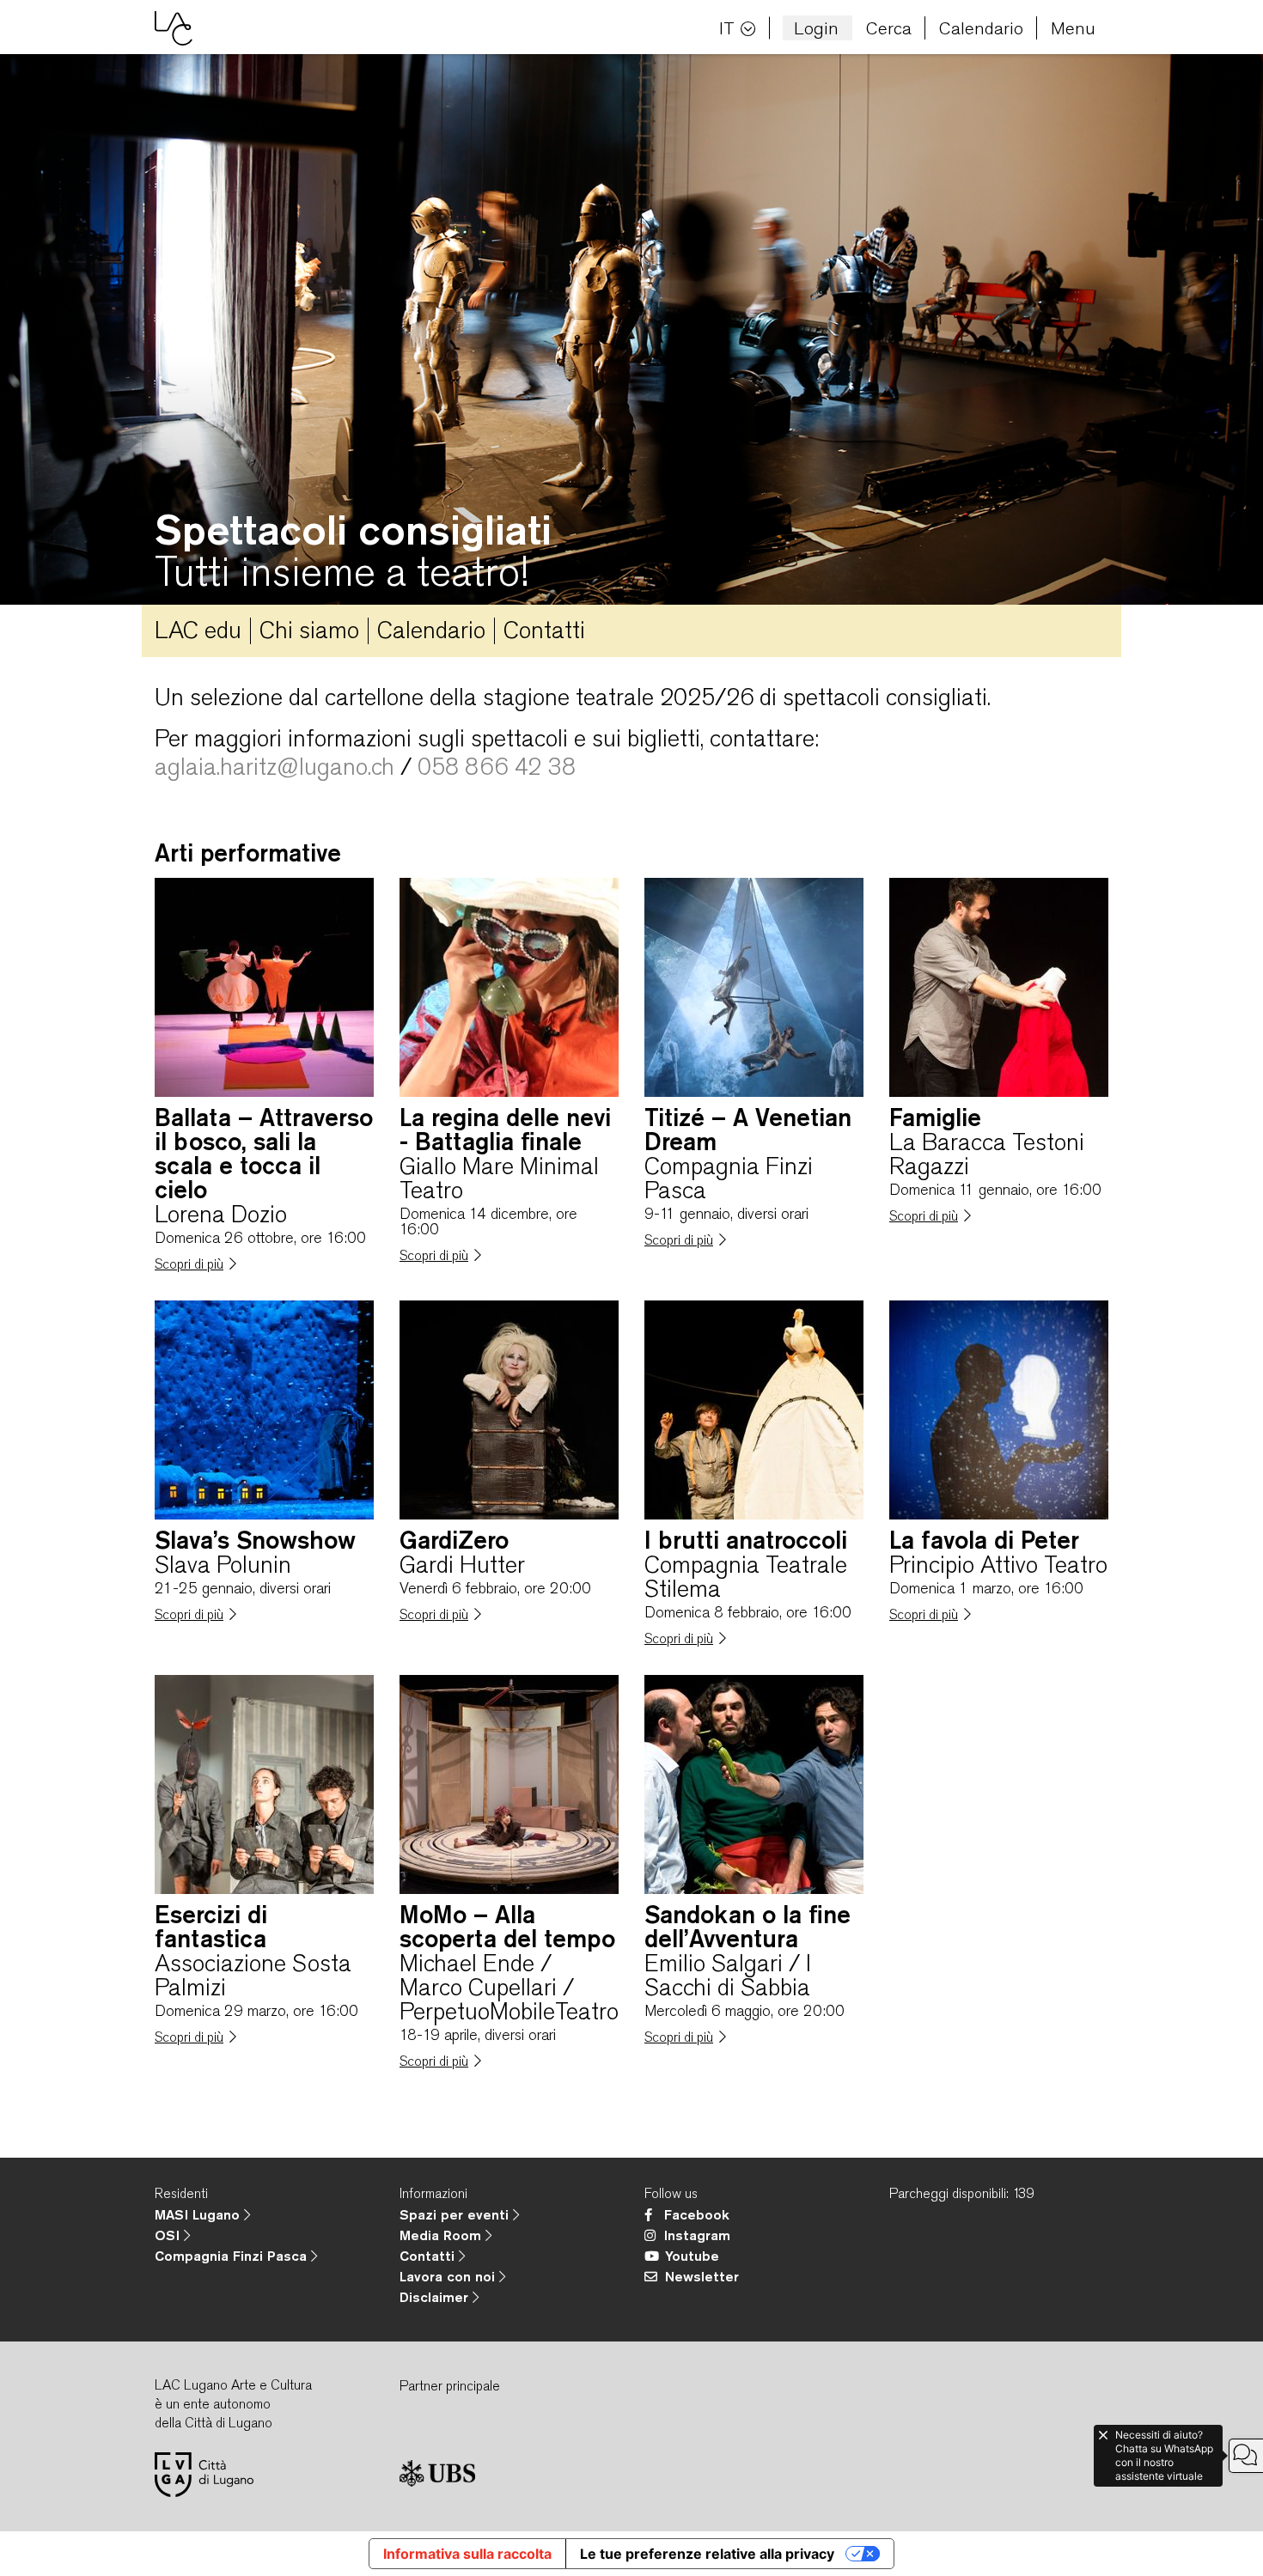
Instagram (697, 2235)
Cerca (889, 28)
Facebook (697, 2214)
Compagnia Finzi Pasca (233, 2256)
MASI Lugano (199, 2214)
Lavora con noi (449, 2276)
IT (727, 28)
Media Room (442, 2235)
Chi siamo (309, 630)
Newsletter (702, 2276)
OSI (169, 2235)
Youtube (692, 2256)
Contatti (544, 630)
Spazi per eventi (456, 2214)
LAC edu (198, 630)
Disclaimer (436, 2297)
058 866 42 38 (497, 766)
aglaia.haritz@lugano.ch (275, 766)
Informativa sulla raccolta (467, 2554)
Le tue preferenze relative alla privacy (707, 2554)
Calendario (981, 28)
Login (816, 28)
